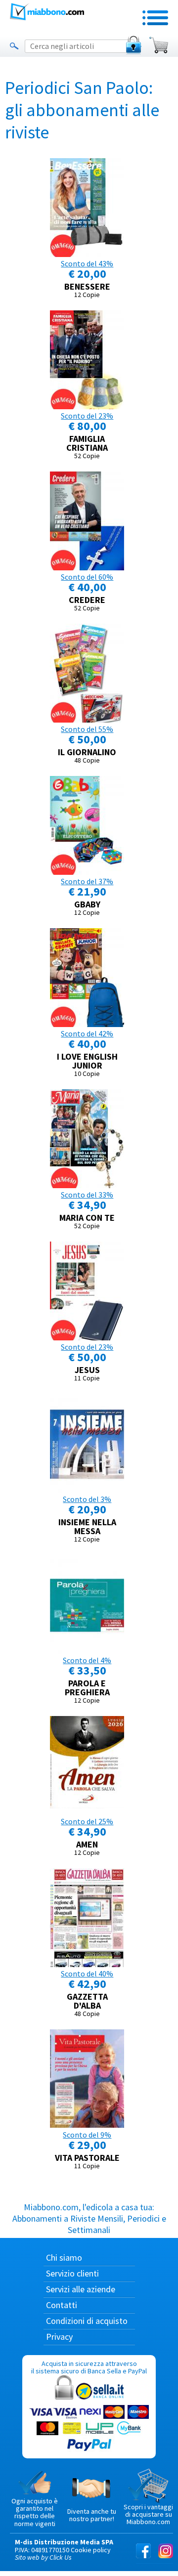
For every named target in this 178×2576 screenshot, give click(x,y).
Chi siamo (64, 2257)
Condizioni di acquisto (87, 2321)
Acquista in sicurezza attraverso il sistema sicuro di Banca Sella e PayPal (89, 2367)
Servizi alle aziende (81, 2289)
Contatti (62, 2305)
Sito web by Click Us (43, 2557)
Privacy (59, 2337)
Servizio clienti (72, 2273)
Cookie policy (91, 2550)
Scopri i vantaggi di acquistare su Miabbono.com (148, 2514)
